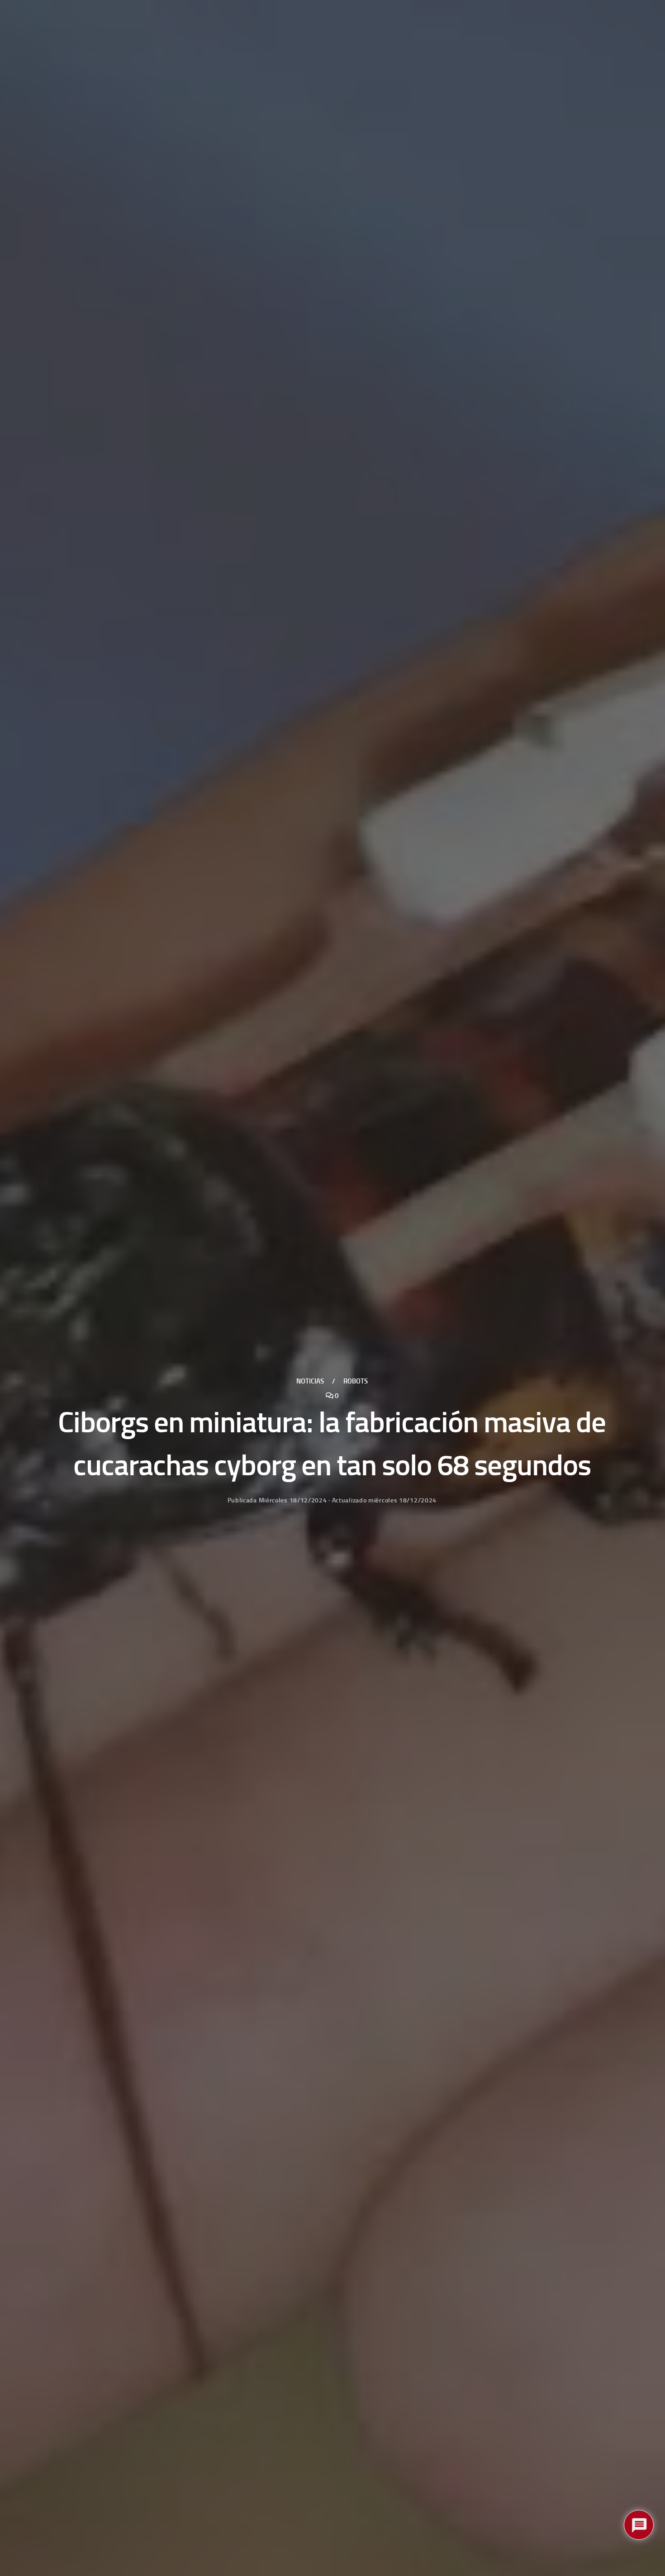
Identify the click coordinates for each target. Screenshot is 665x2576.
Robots (356, 1381)
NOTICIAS (310, 1381)
